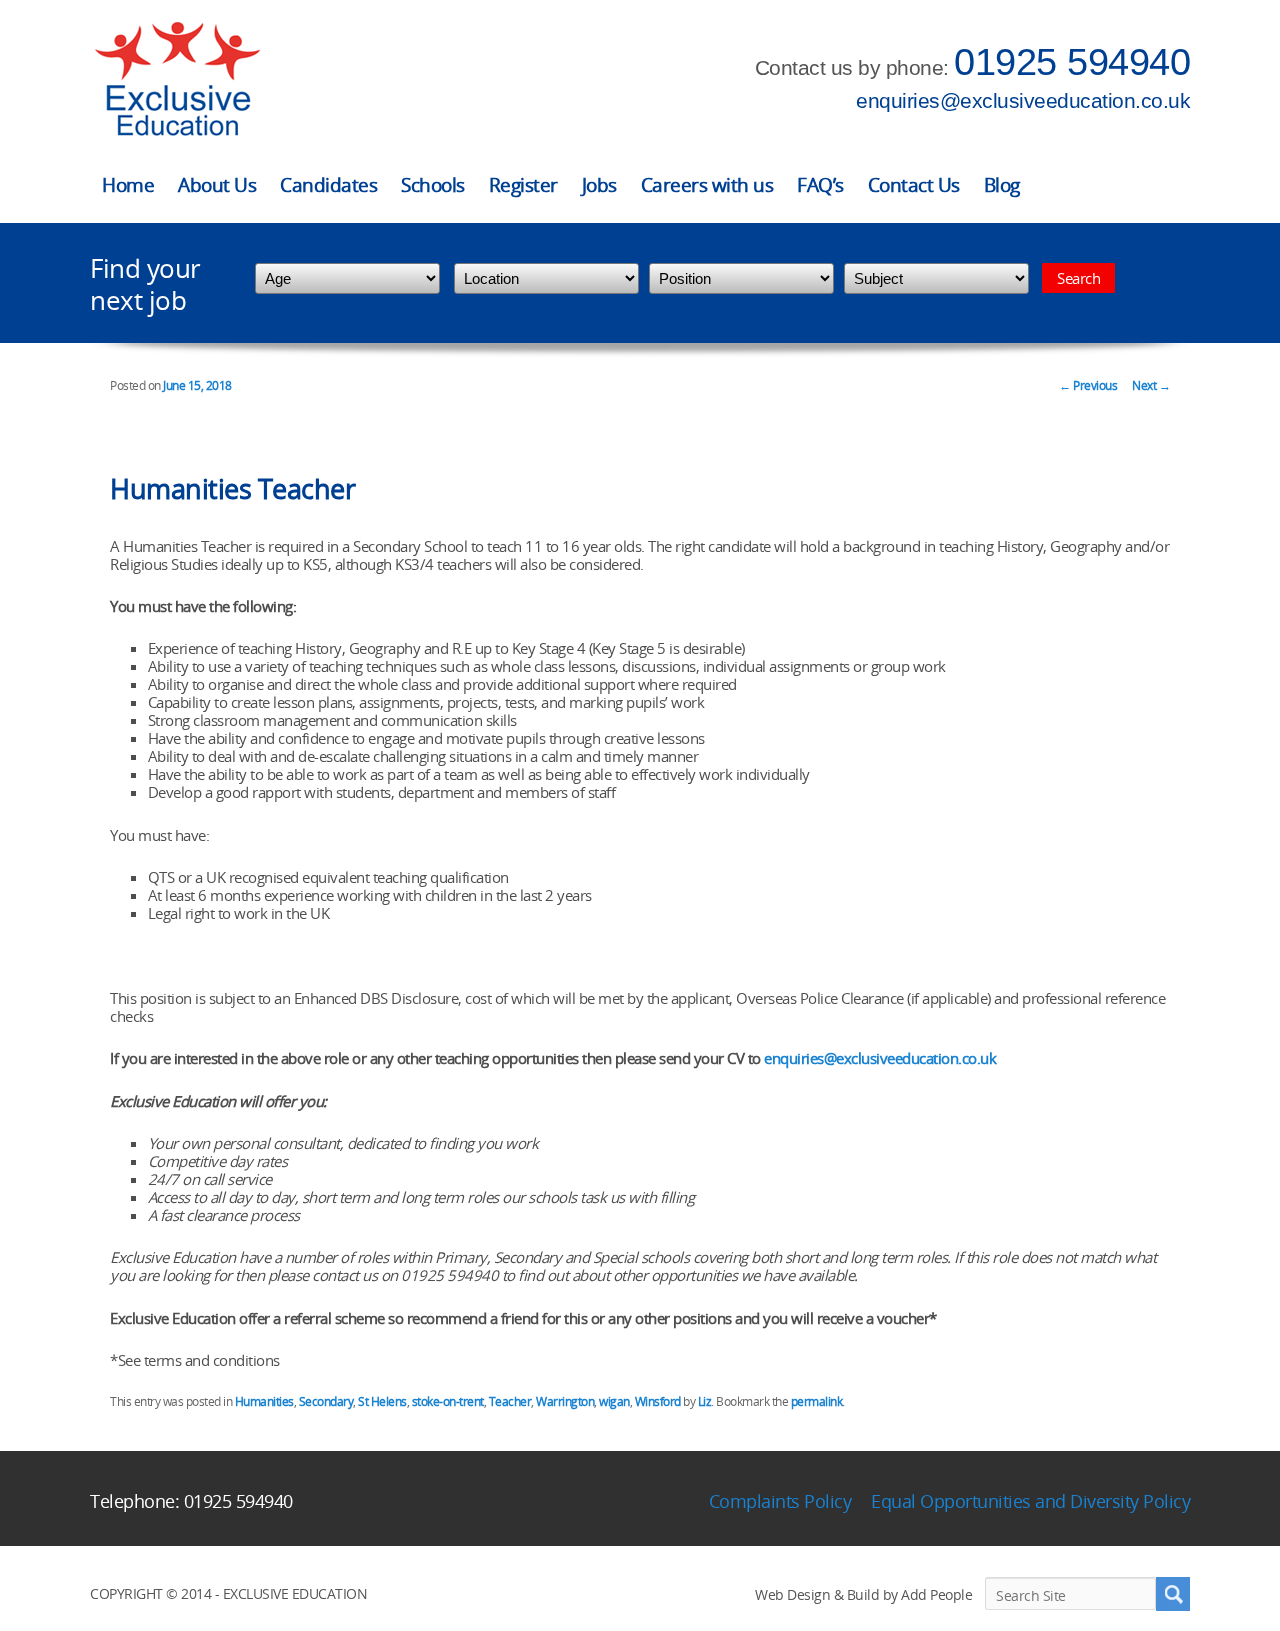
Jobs (599, 185)
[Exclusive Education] (177, 79)
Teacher (510, 1401)
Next (1151, 385)
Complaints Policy (780, 1501)
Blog (1002, 185)
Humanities (264, 1401)
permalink (817, 1401)
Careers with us (707, 185)
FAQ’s (820, 185)
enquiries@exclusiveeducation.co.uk (1023, 100)
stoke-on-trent (448, 1401)
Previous (1088, 385)
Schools (433, 185)
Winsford (658, 1401)
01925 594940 (1072, 62)
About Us (217, 185)
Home (128, 185)
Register (523, 185)
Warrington (565, 1401)
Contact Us (914, 185)
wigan (614, 1401)
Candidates (328, 185)
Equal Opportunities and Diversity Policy (1030, 1501)
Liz (705, 1401)
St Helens (382, 1401)
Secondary (326, 1401)
